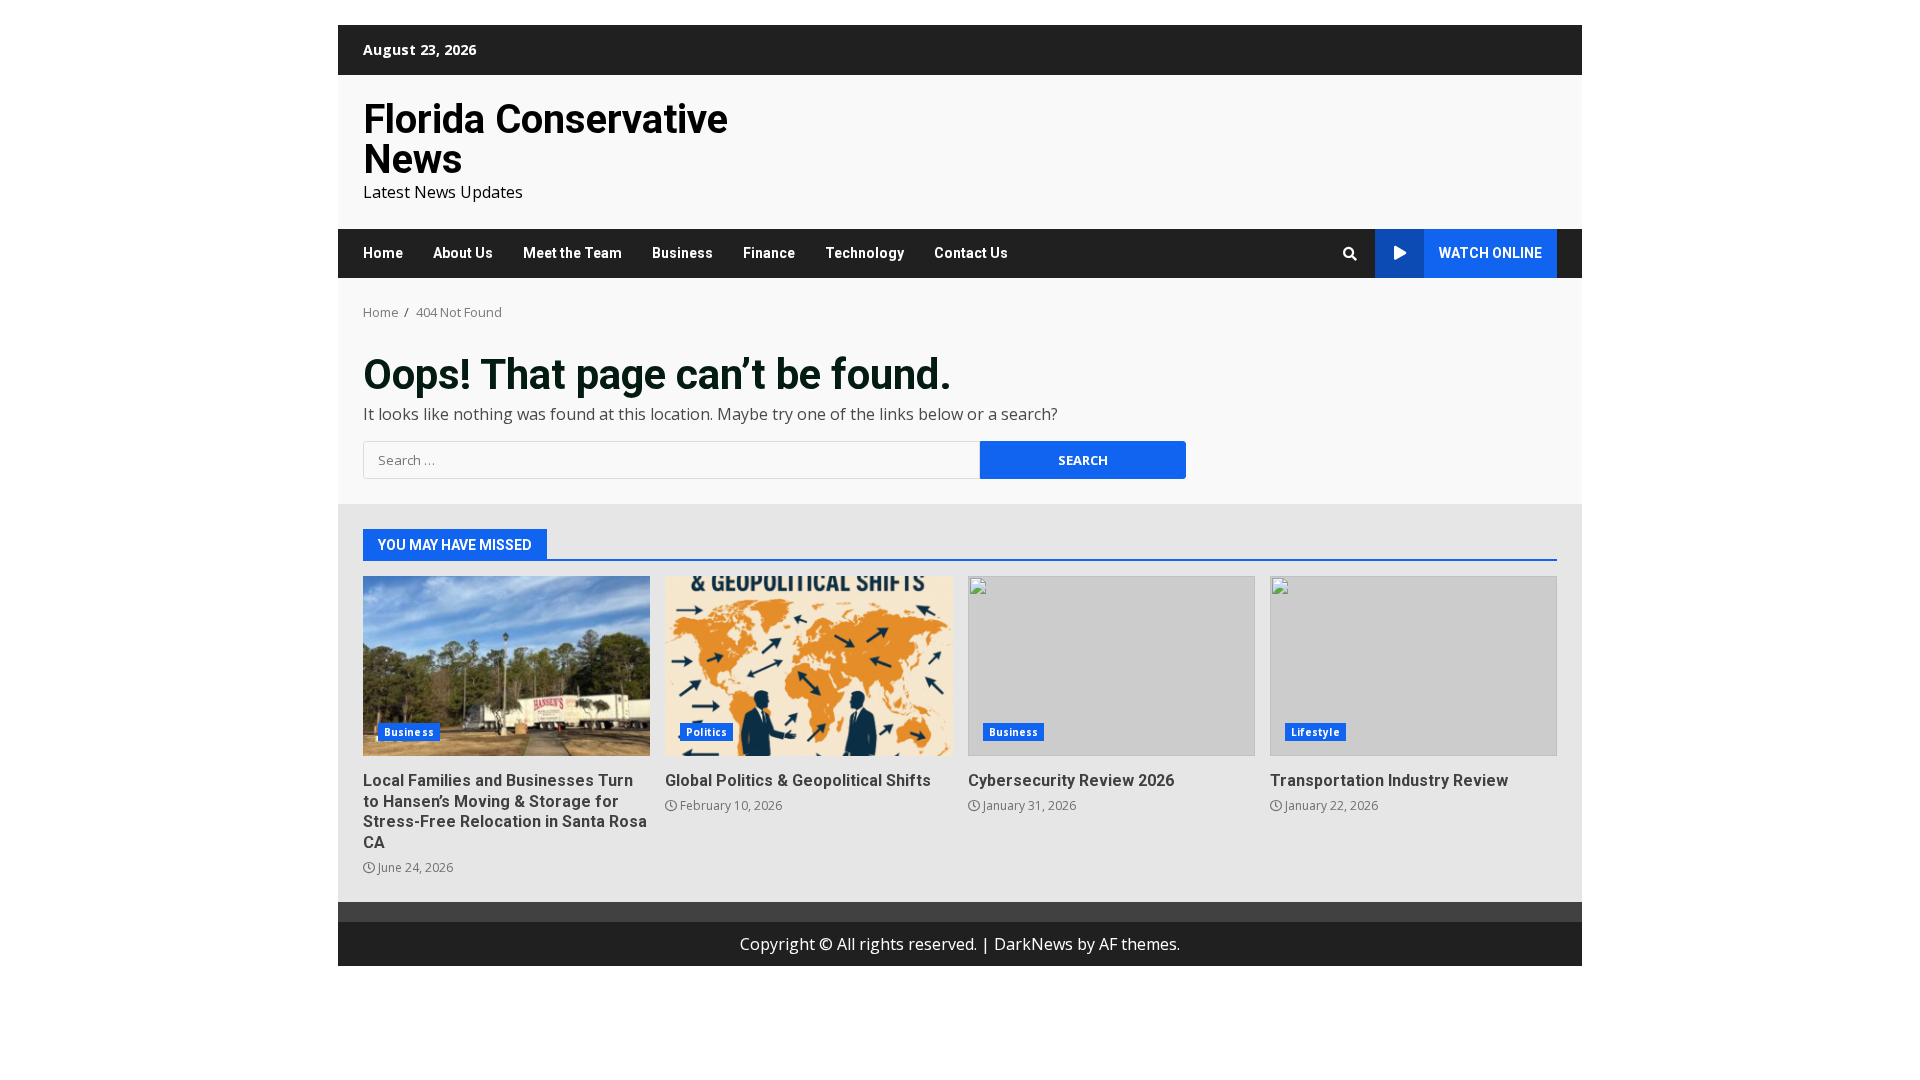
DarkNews (1033, 944)
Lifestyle (1315, 732)
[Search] (1350, 254)
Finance (769, 253)
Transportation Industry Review (1413, 666)
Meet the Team (572, 253)
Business (682, 253)
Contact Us (971, 253)
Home (383, 253)
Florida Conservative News (545, 139)
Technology (864, 253)
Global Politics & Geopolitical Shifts (808, 666)
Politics (706, 732)
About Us (463, 253)
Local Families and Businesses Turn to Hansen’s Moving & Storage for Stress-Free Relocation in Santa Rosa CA (506, 666)
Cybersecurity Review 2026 (1111, 666)
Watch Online (1490, 253)
